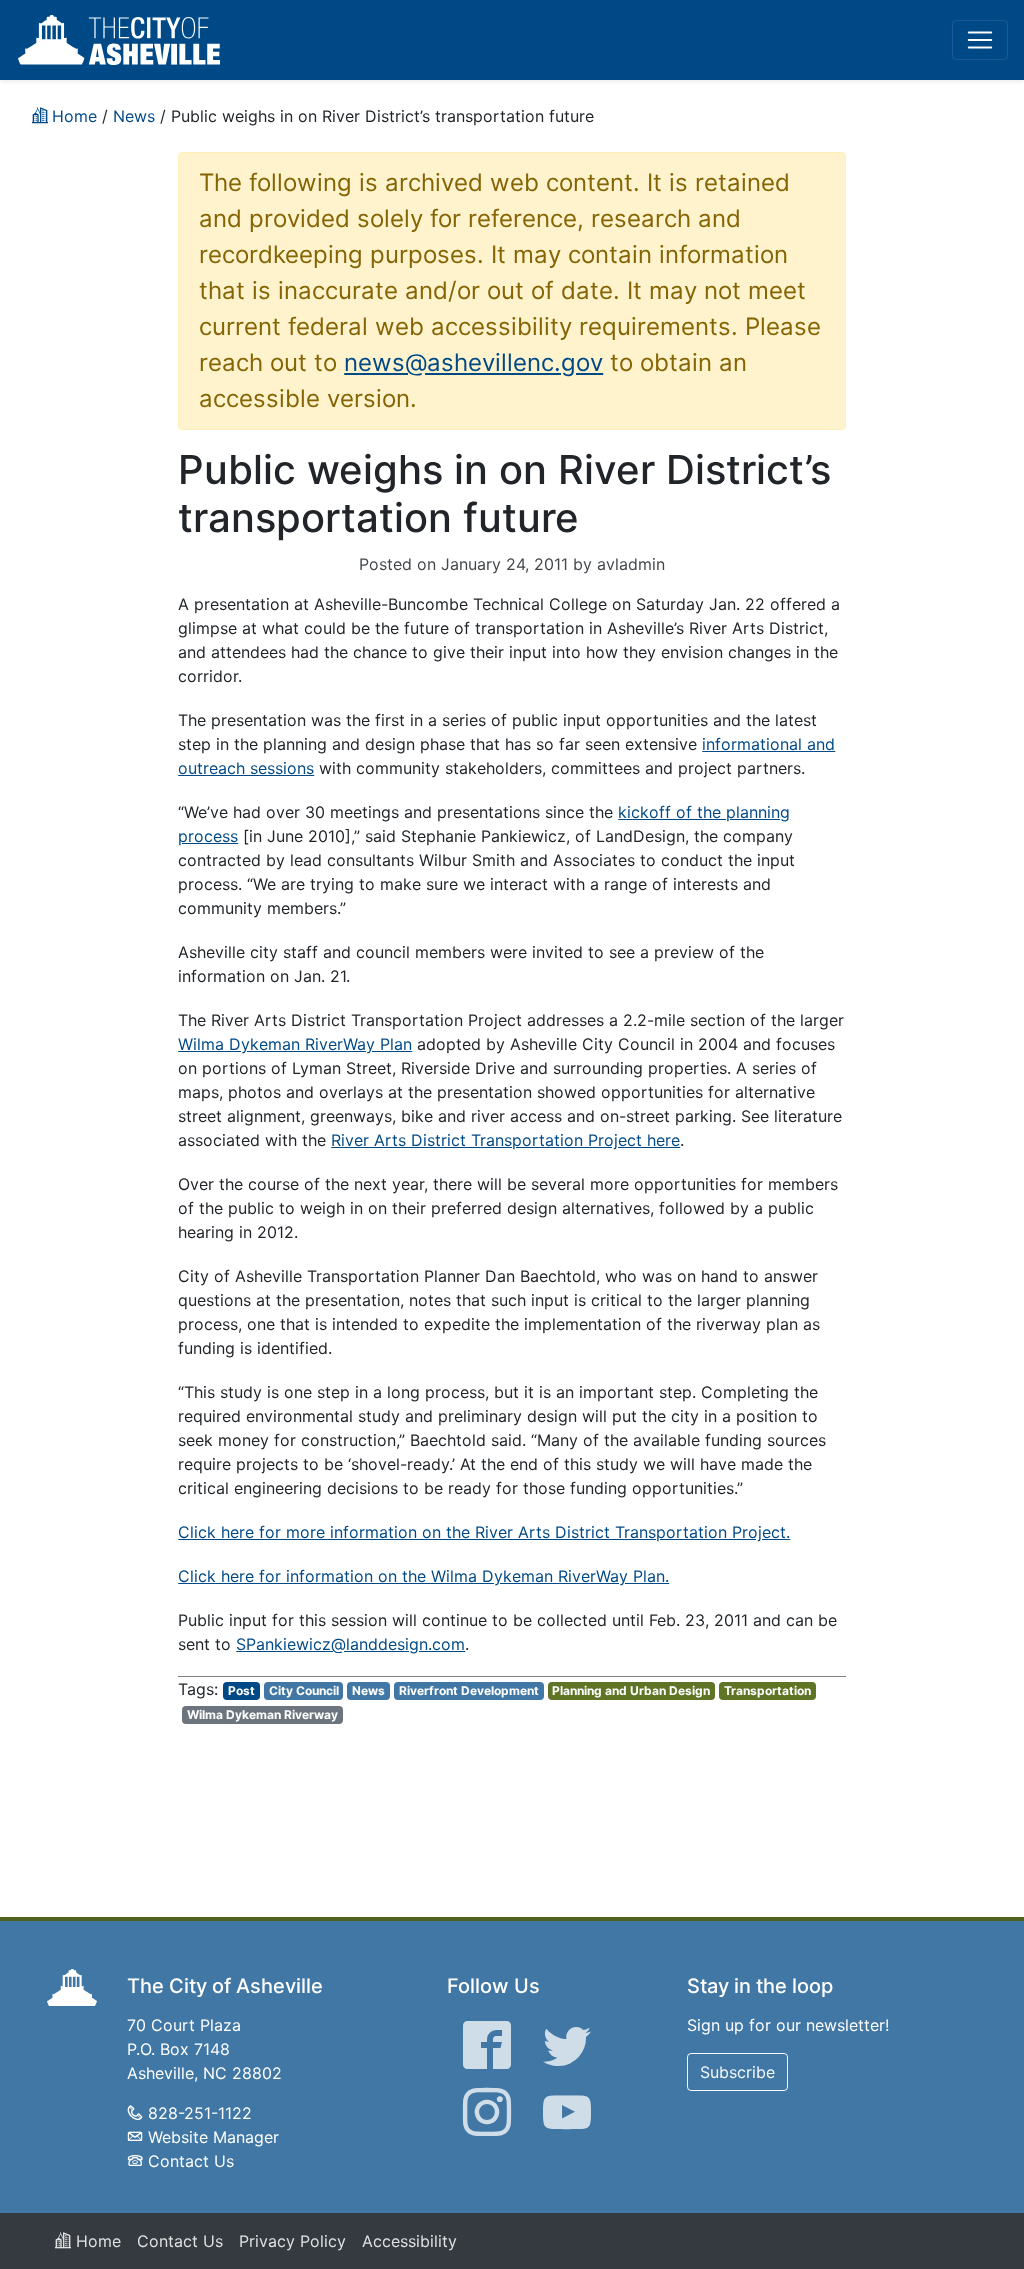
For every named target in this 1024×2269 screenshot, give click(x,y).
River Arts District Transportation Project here (505, 1140)
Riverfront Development (469, 1690)
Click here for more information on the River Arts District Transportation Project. (484, 1532)
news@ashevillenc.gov (473, 362)
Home (96, 2241)
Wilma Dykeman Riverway (262, 1714)
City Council (304, 1690)
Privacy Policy (292, 2241)
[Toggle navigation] (980, 40)
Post (241, 1690)
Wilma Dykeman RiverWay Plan (295, 1044)
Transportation (767, 1690)
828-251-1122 (200, 2113)
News (368, 1690)
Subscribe (737, 2072)
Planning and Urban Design (631, 1690)
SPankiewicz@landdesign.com (350, 1644)
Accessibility (409, 2241)
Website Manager (213, 2137)
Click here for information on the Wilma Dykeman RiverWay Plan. (423, 1576)
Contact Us (191, 2161)
